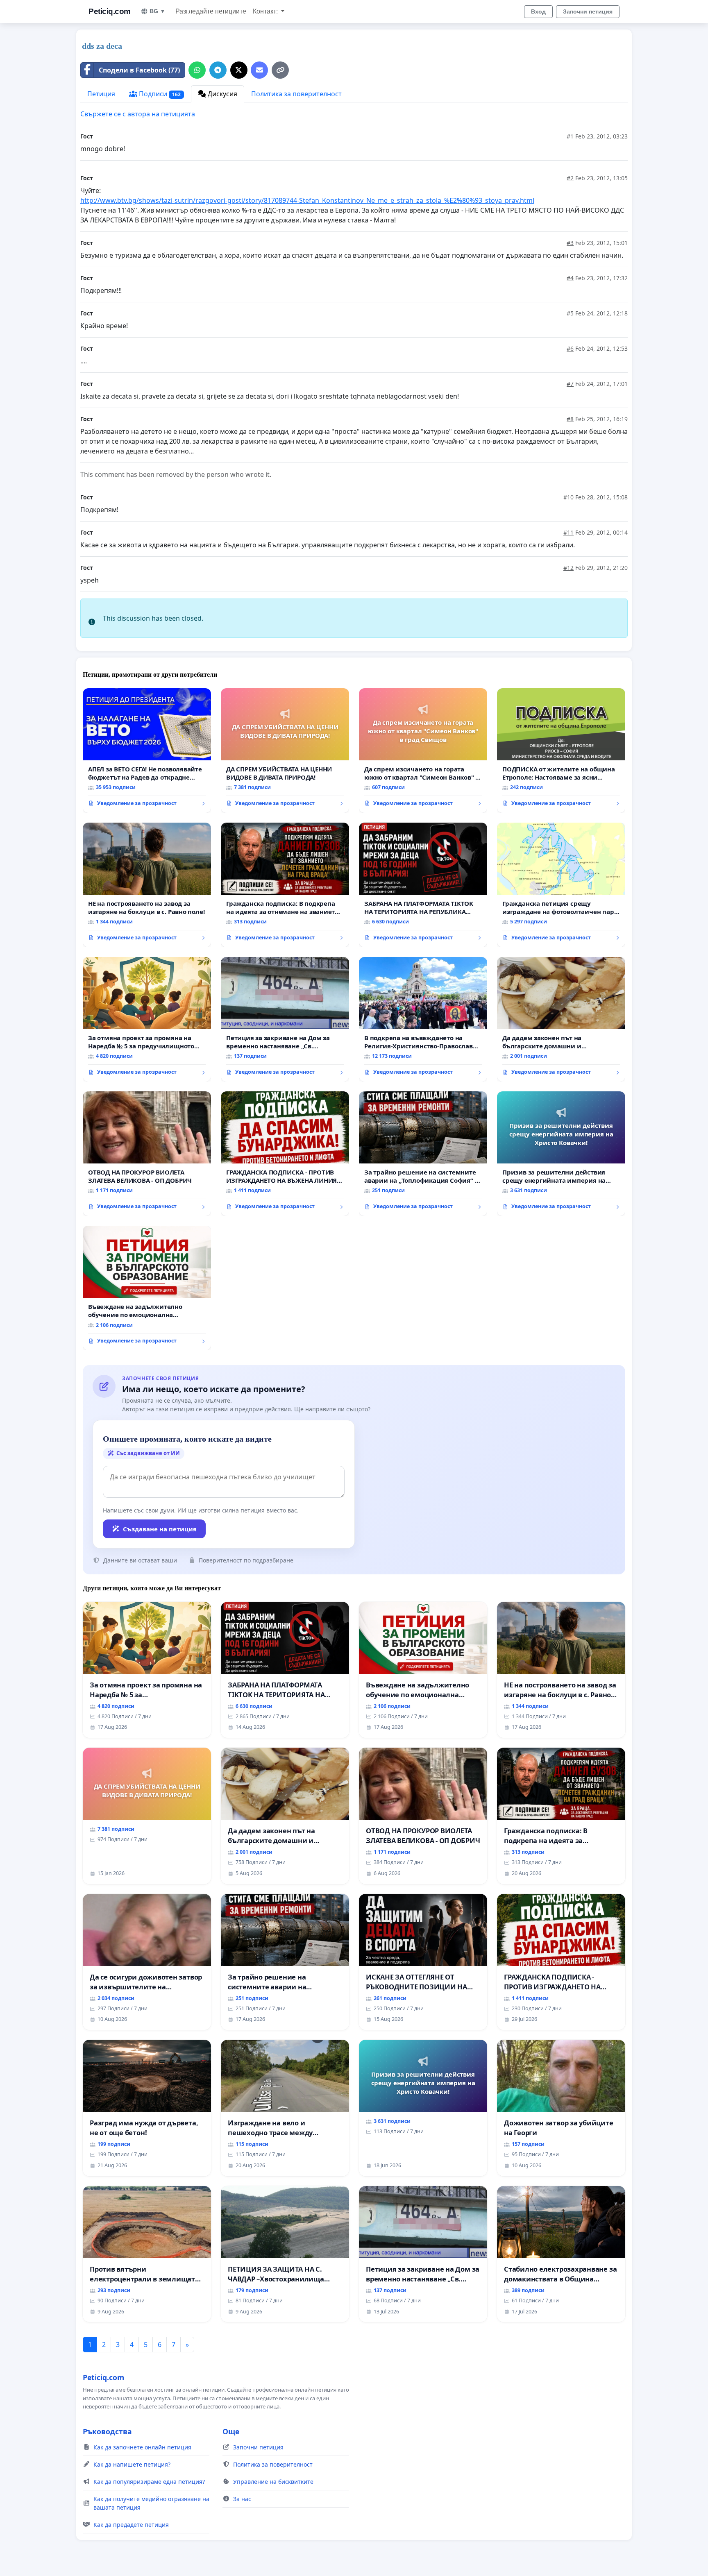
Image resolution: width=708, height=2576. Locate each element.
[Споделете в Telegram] (218, 70)
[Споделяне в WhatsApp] (197, 70)
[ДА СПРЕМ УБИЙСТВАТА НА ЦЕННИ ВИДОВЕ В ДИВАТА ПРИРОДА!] (285, 751)
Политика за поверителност (296, 94)
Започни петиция (588, 11)
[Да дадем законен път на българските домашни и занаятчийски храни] (561, 1019)
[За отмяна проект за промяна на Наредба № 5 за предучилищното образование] (147, 1019)
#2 (570, 178)
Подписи (159, 94)
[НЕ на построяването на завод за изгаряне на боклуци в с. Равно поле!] (147, 885)
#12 (568, 568)
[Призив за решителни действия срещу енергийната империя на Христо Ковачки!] (561, 1154)
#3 (570, 243)
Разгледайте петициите (211, 11)
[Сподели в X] (239, 70)
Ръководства (107, 2431)
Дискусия (222, 94)
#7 (570, 384)
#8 (570, 419)
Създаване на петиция (160, 1529)
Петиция (101, 94)
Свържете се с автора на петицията (138, 114)
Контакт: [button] (266, 11)
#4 (570, 278)
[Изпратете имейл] (259, 70)
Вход (538, 11)
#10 (568, 497)
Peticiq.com (110, 11)
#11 (568, 532)
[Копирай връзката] (280, 70)
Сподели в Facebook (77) (139, 70)
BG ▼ (158, 11)
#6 (570, 348)
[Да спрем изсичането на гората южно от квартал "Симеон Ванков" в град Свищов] (423, 751)
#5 (570, 313)
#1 (570, 136)
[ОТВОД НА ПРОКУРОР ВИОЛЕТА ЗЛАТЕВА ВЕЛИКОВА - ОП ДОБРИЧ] (147, 1154)
